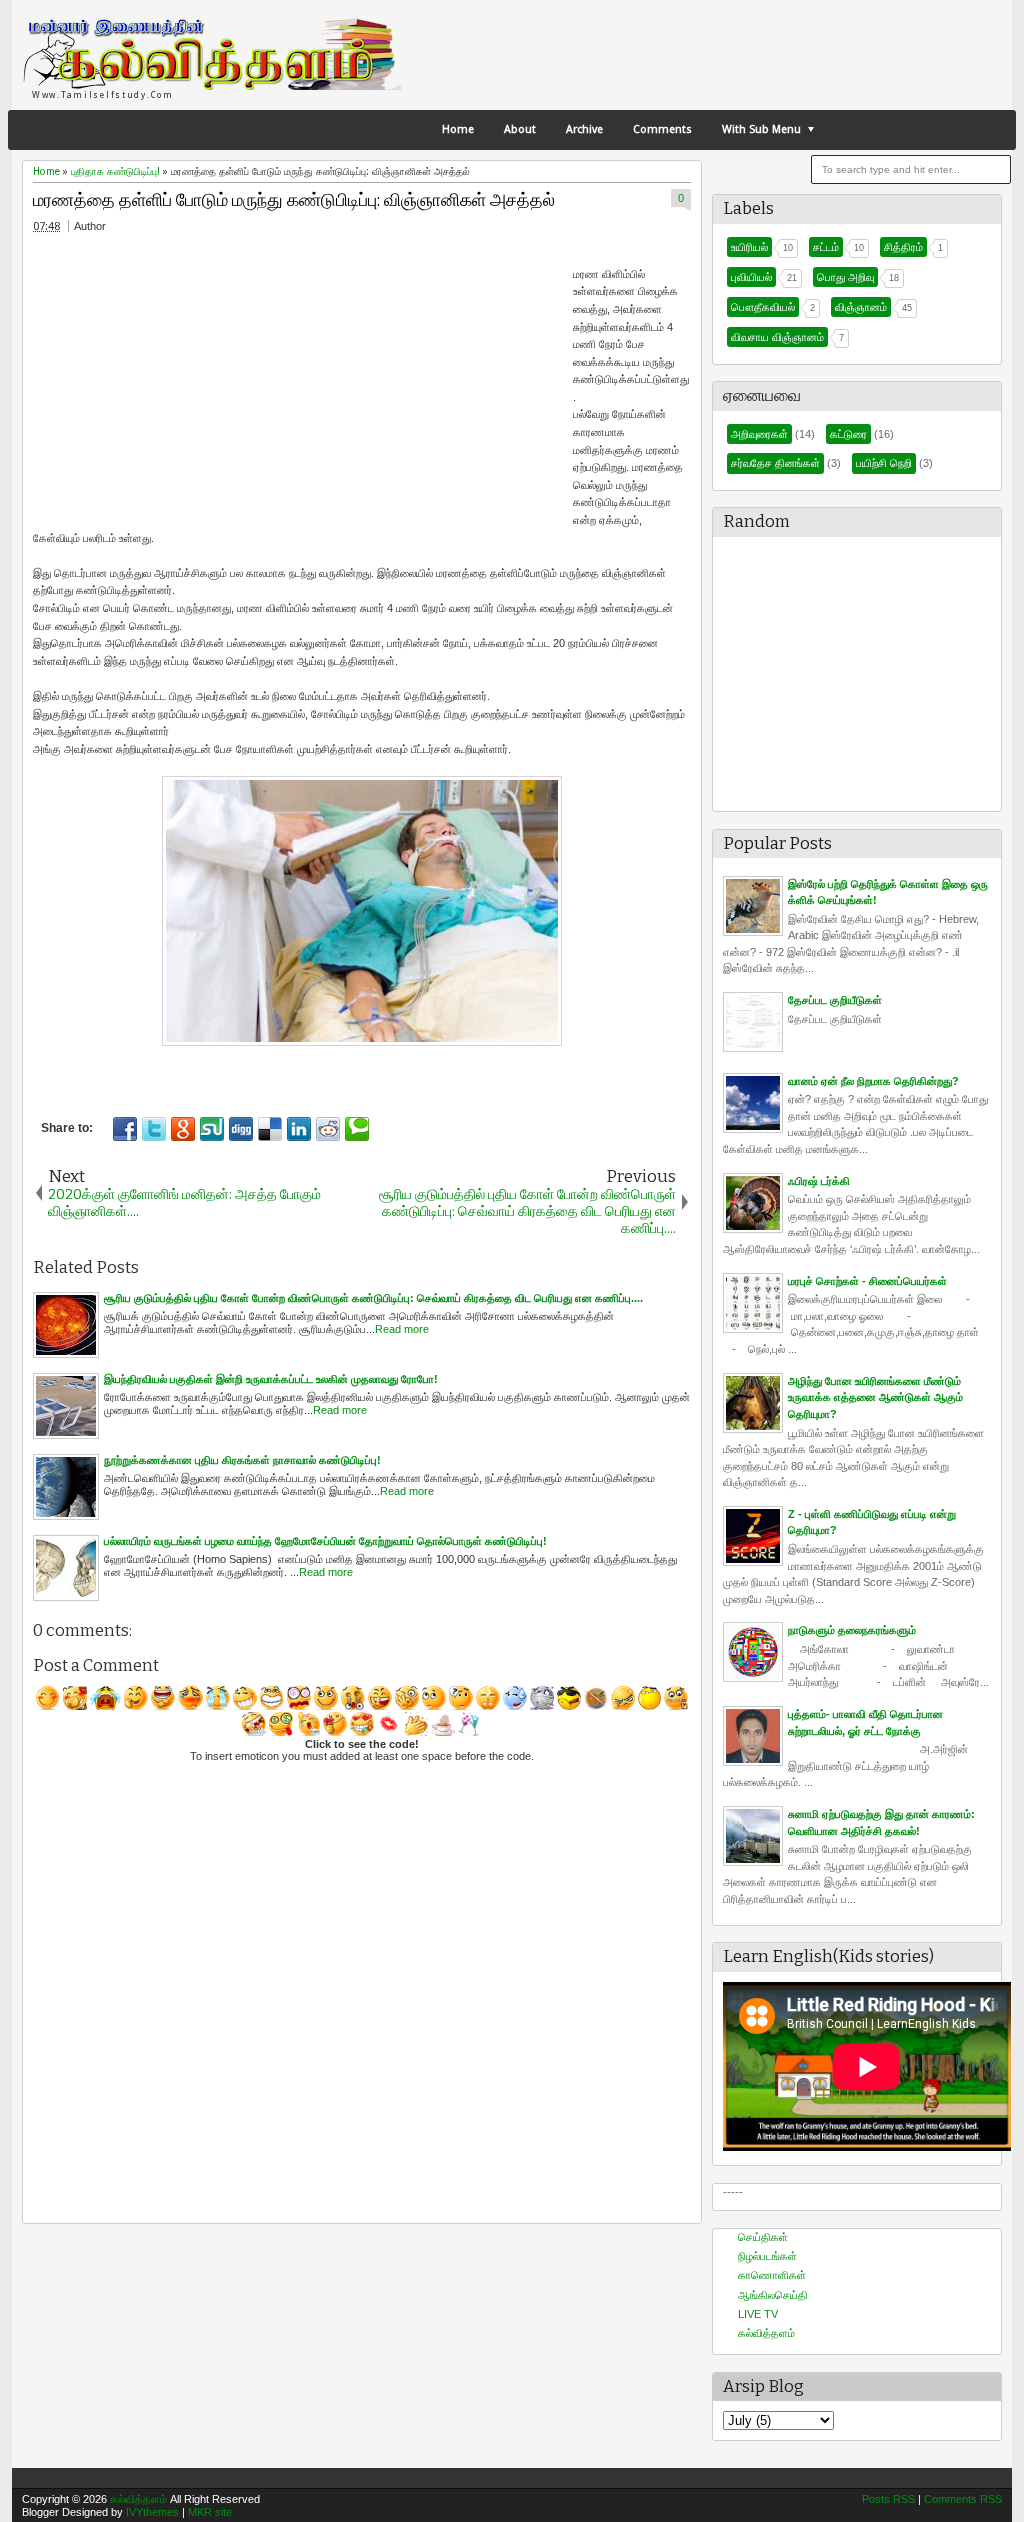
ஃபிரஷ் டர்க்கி (819, 1181)
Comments (662, 129)
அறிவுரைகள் (759, 434)
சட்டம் (826, 247)
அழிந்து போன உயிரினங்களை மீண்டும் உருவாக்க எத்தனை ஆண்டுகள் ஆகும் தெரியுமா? (875, 1397)
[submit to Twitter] (154, 1129)
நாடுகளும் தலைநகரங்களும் (852, 1630)
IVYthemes (152, 2512)
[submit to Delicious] (270, 1129)
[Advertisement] (168, 383)
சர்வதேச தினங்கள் (775, 463)
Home (458, 129)
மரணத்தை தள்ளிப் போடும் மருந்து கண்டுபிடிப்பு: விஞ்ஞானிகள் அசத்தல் (294, 200)
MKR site (210, 2512)
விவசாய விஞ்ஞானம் (777, 337)
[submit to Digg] (241, 1129)
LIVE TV (758, 2314)
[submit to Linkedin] (299, 1129)
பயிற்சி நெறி (884, 463)
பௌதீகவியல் (763, 307)
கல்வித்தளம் (766, 2333)
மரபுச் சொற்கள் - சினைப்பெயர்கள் (867, 1281)
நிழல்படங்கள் (767, 2256)
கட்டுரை (848, 434)
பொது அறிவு (845, 277)
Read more (402, 1329)
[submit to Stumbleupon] (212, 1129)
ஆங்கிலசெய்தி (773, 2295)
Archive (584, 129)
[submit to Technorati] (357, 1129)
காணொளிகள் (772, 2275)
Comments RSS (963, 2499)
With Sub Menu (761, 129)
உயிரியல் (749, 247)
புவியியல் (751, 277)
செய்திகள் (763, 2237)
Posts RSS (888, 2499)
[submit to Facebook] (125, 1129)
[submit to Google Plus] (183, 1129)
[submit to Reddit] (328, 1129)
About (520, 129)
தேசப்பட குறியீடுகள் (835, 1000)
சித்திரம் (903, 247)
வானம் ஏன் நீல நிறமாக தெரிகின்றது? (873, 1081)
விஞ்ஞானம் (861, 307)
